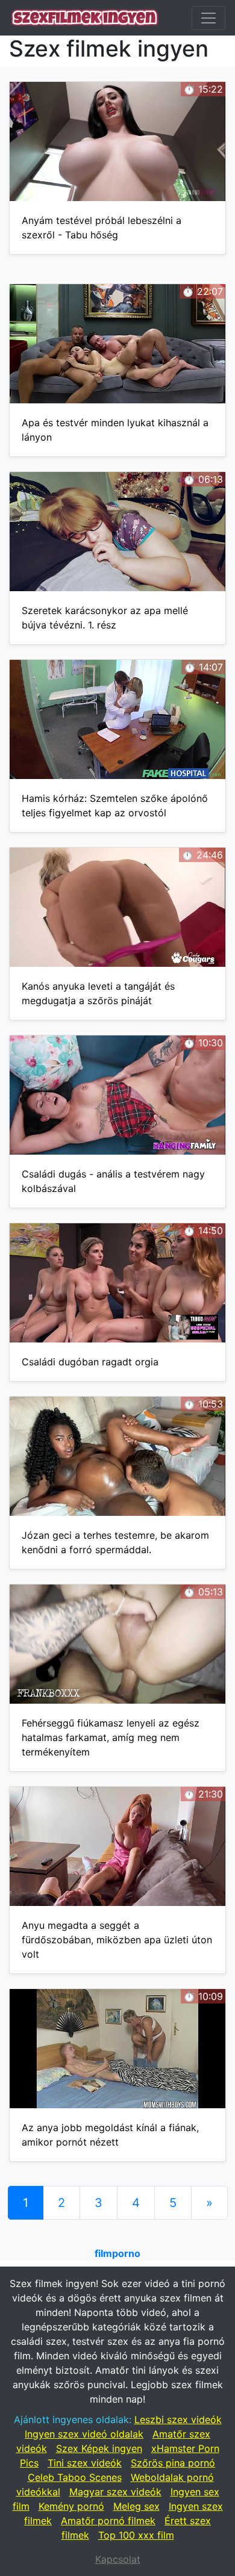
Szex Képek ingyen (99, 2448)
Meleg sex (136, 2506)
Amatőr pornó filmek (108, 2521)
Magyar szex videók (115, 2492)
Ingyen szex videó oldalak (84, 2434)
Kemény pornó (71, 2506)
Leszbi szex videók (178, 2419)
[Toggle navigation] (208, 18)
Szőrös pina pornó (173, 2463)
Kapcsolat (118, 2559)
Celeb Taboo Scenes (75, 2477)
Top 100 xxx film (136, 2535)
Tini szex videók (85, 2463)
